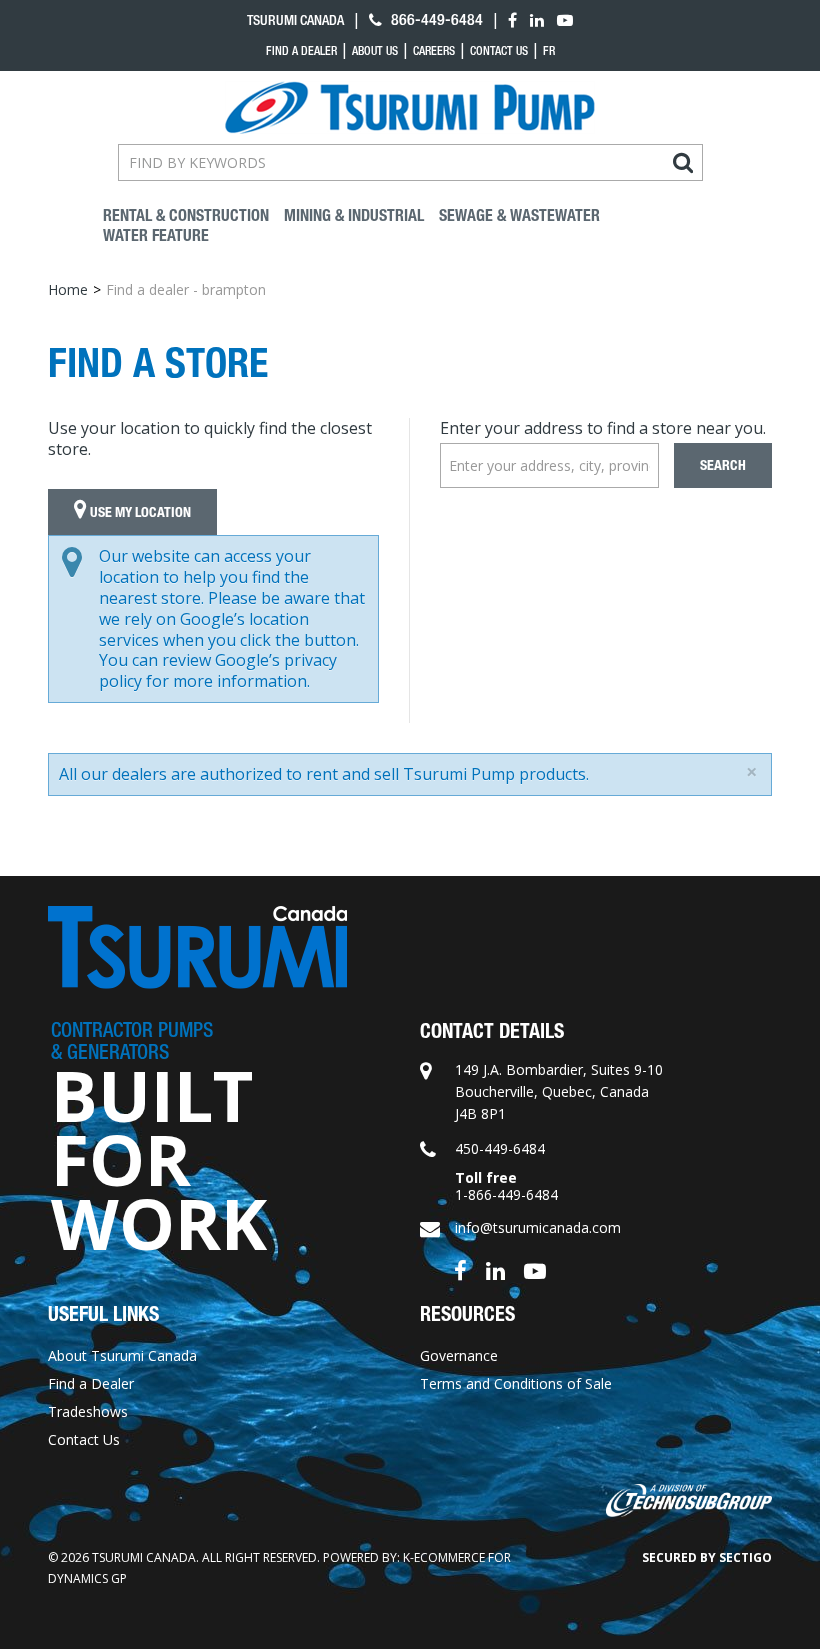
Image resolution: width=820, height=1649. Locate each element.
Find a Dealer (91, 1383)
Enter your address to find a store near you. (603, 428)
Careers (434, 51)
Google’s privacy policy (218, 670)
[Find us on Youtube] (535, 1269)
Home (68, 289)
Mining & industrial (354, 215)
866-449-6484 (435, 19)
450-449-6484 (500, 1148)
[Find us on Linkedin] (495, 1269)
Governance (459, 1355)
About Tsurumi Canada (122, 1355)
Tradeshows (88, 1411)
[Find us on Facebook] (460, 1269)
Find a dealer (301, 51)
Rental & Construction (186, 215)
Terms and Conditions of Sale (516, 1383)
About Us (375, 51)
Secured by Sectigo (707, 1557)
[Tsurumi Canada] (410, 107)
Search (723, 465)
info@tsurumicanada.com (538, 1227)
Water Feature (156, 235)
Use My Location (139, 512)
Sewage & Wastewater (519, 215)
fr (549, 51)
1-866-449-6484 (506, 1194)
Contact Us (499, 51)
